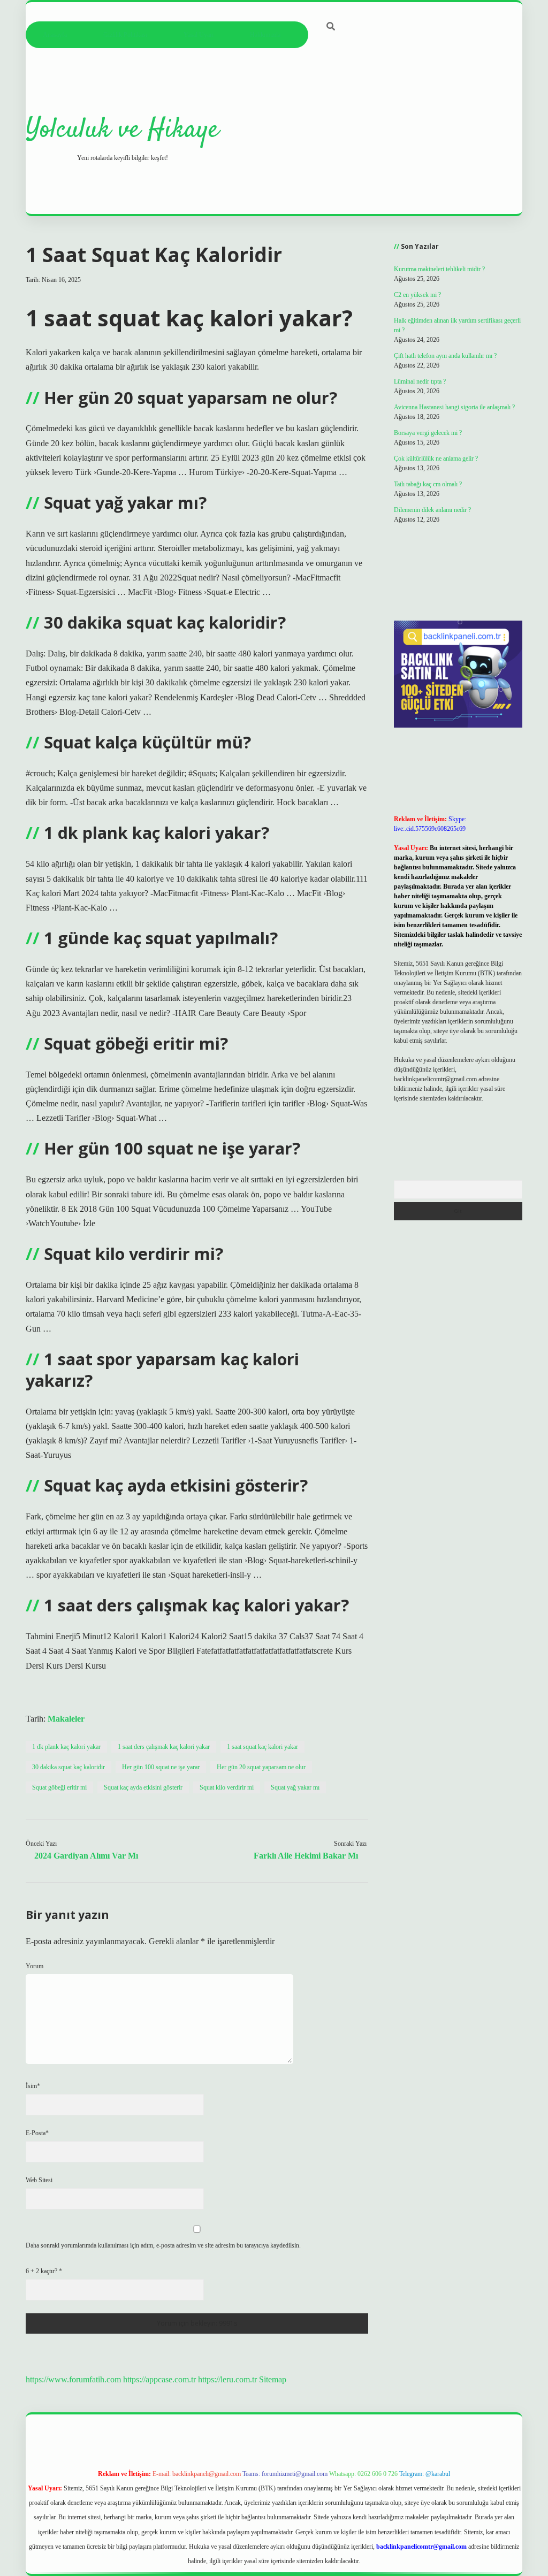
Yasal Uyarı (199, 35)
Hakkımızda (265, 35)
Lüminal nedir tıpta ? (420, 381)
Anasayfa (55, 35)
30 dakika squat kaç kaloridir (68, 1767)
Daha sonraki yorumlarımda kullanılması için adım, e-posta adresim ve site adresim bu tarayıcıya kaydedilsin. (163, 2245)
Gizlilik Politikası (125, 35)
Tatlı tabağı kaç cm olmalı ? (428, 484)
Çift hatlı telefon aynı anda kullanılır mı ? (445, 356)
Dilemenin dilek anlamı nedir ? (432, 510)
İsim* (33, 2086)
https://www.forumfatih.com (73, 2379)
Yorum (35, 1966)
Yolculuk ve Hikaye (122, 130)
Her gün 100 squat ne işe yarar (161, 1767)
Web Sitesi (39, 2180)
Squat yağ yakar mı (295, 1787)
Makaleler (66, 1719)
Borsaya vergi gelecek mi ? (428, 433)
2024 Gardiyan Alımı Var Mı (86, 1856)
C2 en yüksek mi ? (417, 295)
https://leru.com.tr (227, 2379)
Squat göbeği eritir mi (59, 1787)
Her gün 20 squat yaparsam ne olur (261, 1767)
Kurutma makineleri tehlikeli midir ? (439, 269)
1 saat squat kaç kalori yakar (262, 1747)
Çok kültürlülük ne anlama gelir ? (436, 458)
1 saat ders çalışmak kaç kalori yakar (164, 1747)
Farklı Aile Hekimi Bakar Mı (306, 1856)
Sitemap (273, 2379)
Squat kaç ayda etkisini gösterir (143, 1787)
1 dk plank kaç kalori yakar (66, 1747)
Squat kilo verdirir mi (227, 1787)
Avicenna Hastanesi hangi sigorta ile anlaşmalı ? (454, 407)
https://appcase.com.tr (159, 2379)
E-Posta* (37, 2133)
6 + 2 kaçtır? (44, 2271)
